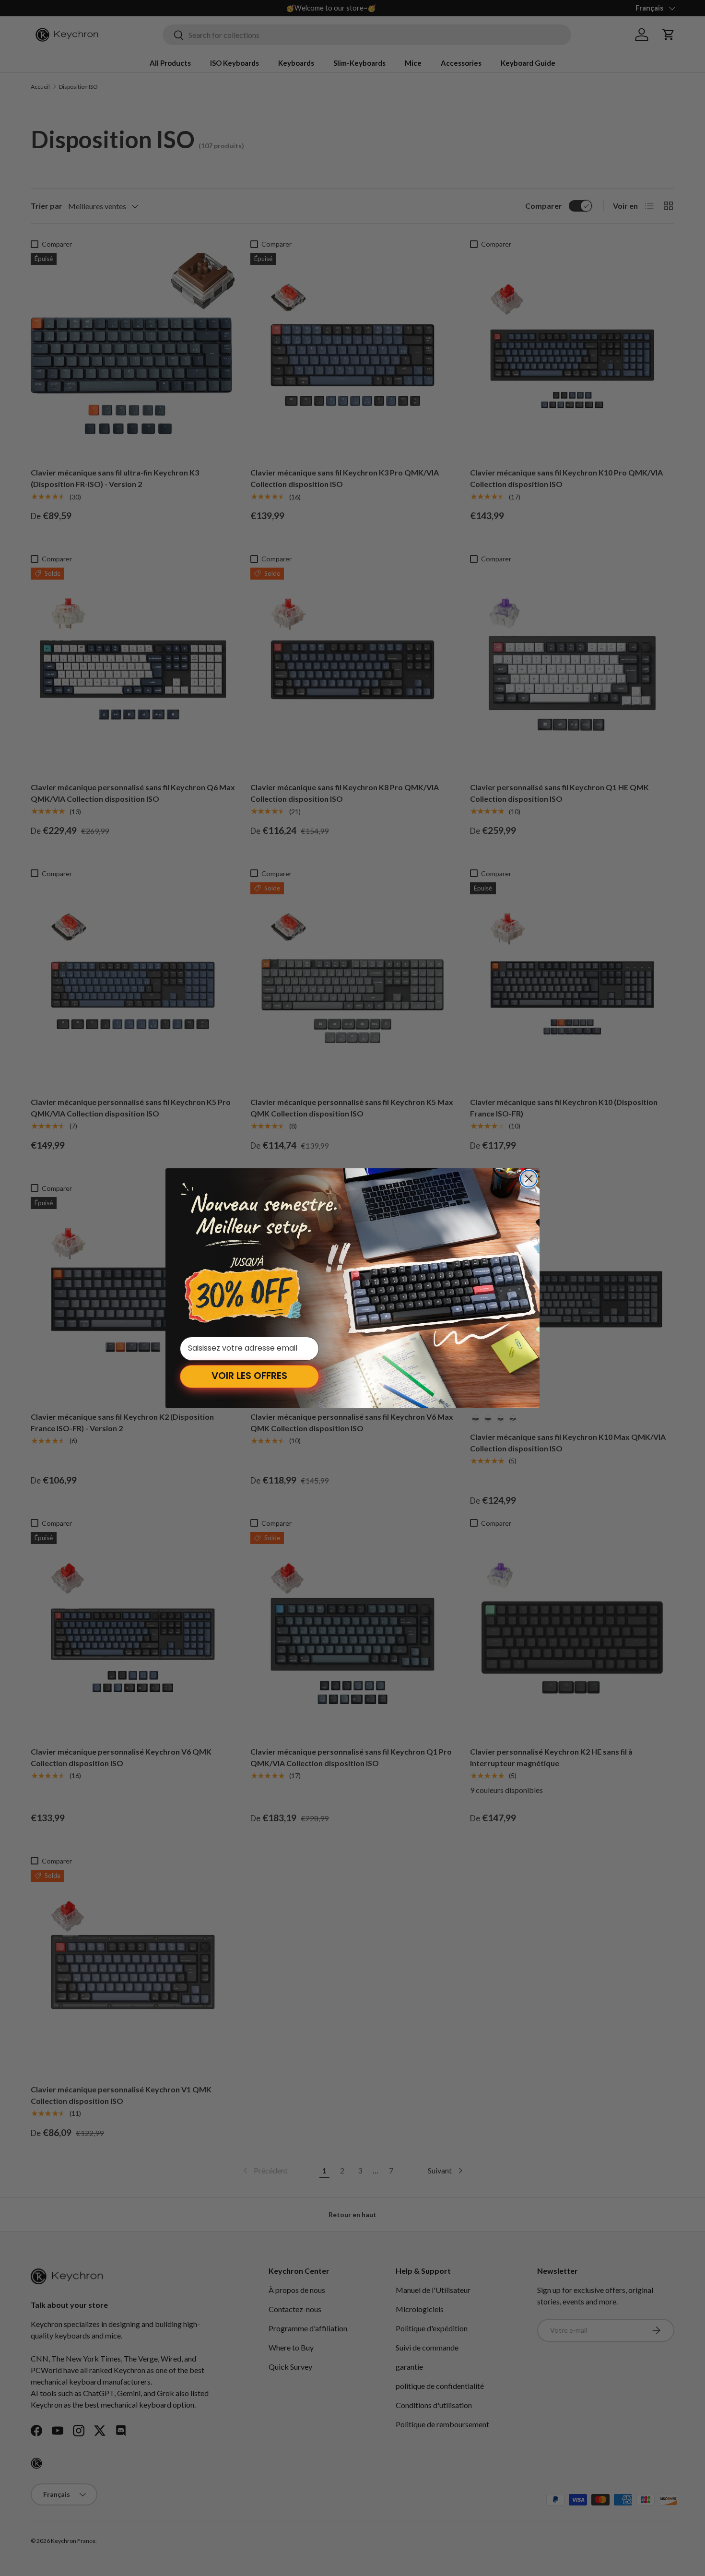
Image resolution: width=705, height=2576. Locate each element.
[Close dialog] (529, 1179)
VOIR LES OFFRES (249, 1377)
